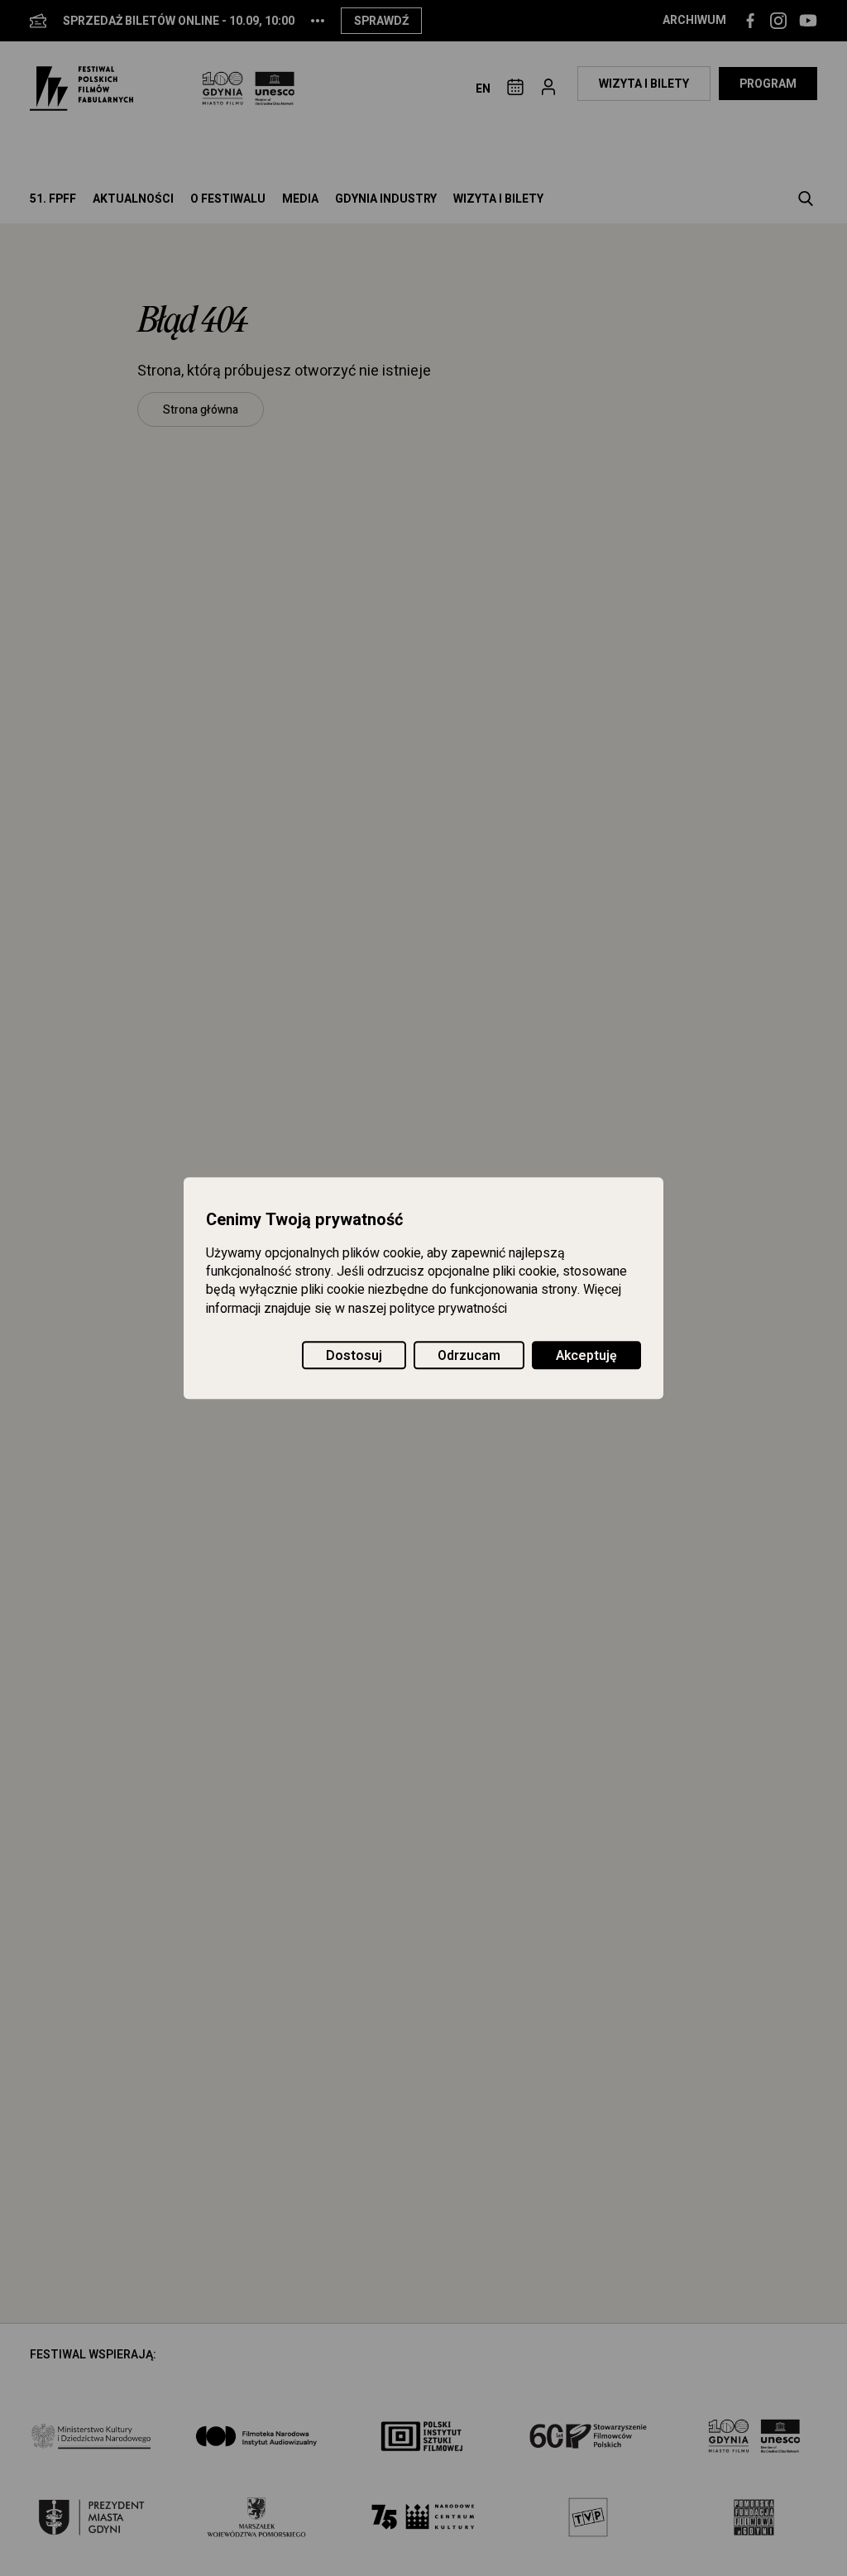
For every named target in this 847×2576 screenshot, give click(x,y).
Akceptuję (586, 1356)
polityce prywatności (448, 1309)
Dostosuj (354, 1356)
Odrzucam (469, 1356)
